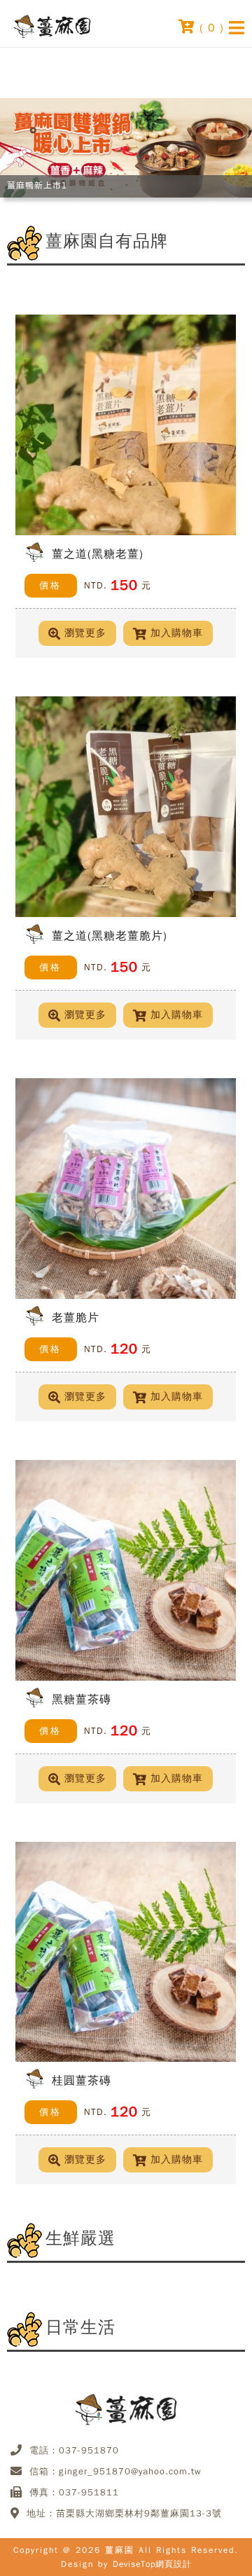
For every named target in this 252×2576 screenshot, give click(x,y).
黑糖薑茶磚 (82, 1699)
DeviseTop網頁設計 (152, 2564)
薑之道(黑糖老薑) (98, 553)
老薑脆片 (76, 1317)
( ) (210, 27)
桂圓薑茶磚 (82, 2081)
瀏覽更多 (85, 633)
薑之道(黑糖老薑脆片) (110, 935)
